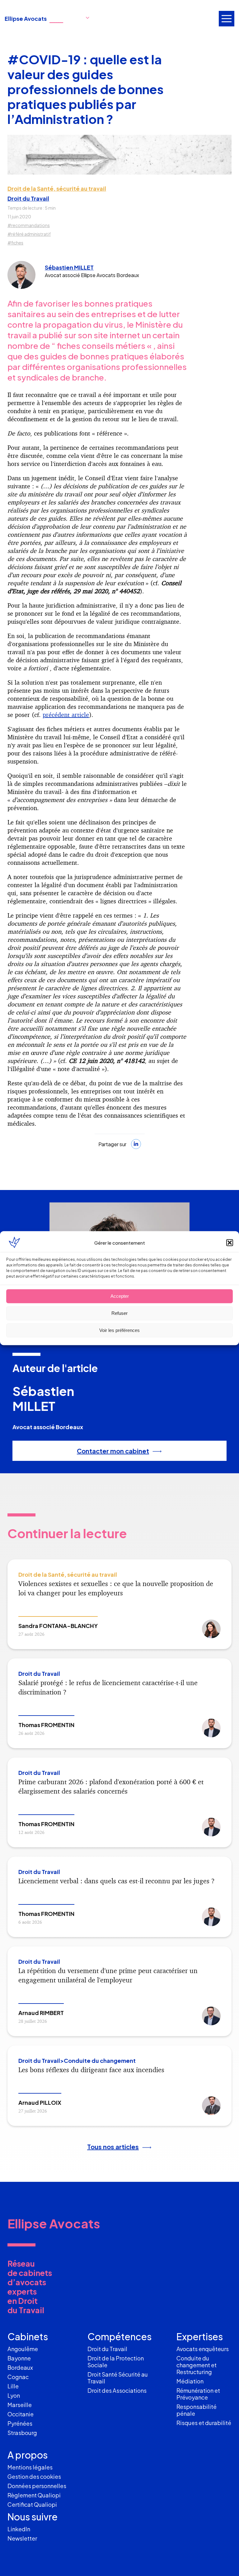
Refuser (119, 1313)
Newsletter (22, 2538)
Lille (13, 2386)
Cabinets (28, 2337)
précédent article (66, 715)
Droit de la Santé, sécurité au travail (57, 189)
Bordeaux (20, 2367)
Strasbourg (22, 2433)
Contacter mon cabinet (113, 1451)
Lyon (14, 2395)
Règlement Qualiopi (34, 2495)
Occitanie (21, 2414)
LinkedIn (19, 2529)
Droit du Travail (28, 198)
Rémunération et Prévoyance (198, 2394)
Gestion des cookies (34, 2476)
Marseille (20, 2405)
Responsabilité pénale (197, 2410)
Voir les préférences (119, 1330)
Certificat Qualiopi (32, 2504)
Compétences (119, 2337)
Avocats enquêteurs (203, 2349)
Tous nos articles (113, 2147)
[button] (230, 1242)
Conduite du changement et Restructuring (197, 2365)
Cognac (18, 2377)
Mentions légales (30, 2467)
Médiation (190, 2381)
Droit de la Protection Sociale (116, 2362)
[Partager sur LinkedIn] (136, 1144)
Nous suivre (33, 2517)
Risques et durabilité (204, 2423)
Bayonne (19, 2358)
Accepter (120, 1296)
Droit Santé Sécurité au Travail (118, 2378)
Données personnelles (37, 2486)
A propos (28, 2455)
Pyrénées (20, 2423)
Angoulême (23, 2349)
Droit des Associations (117, 2390)
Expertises (200, 2337)
